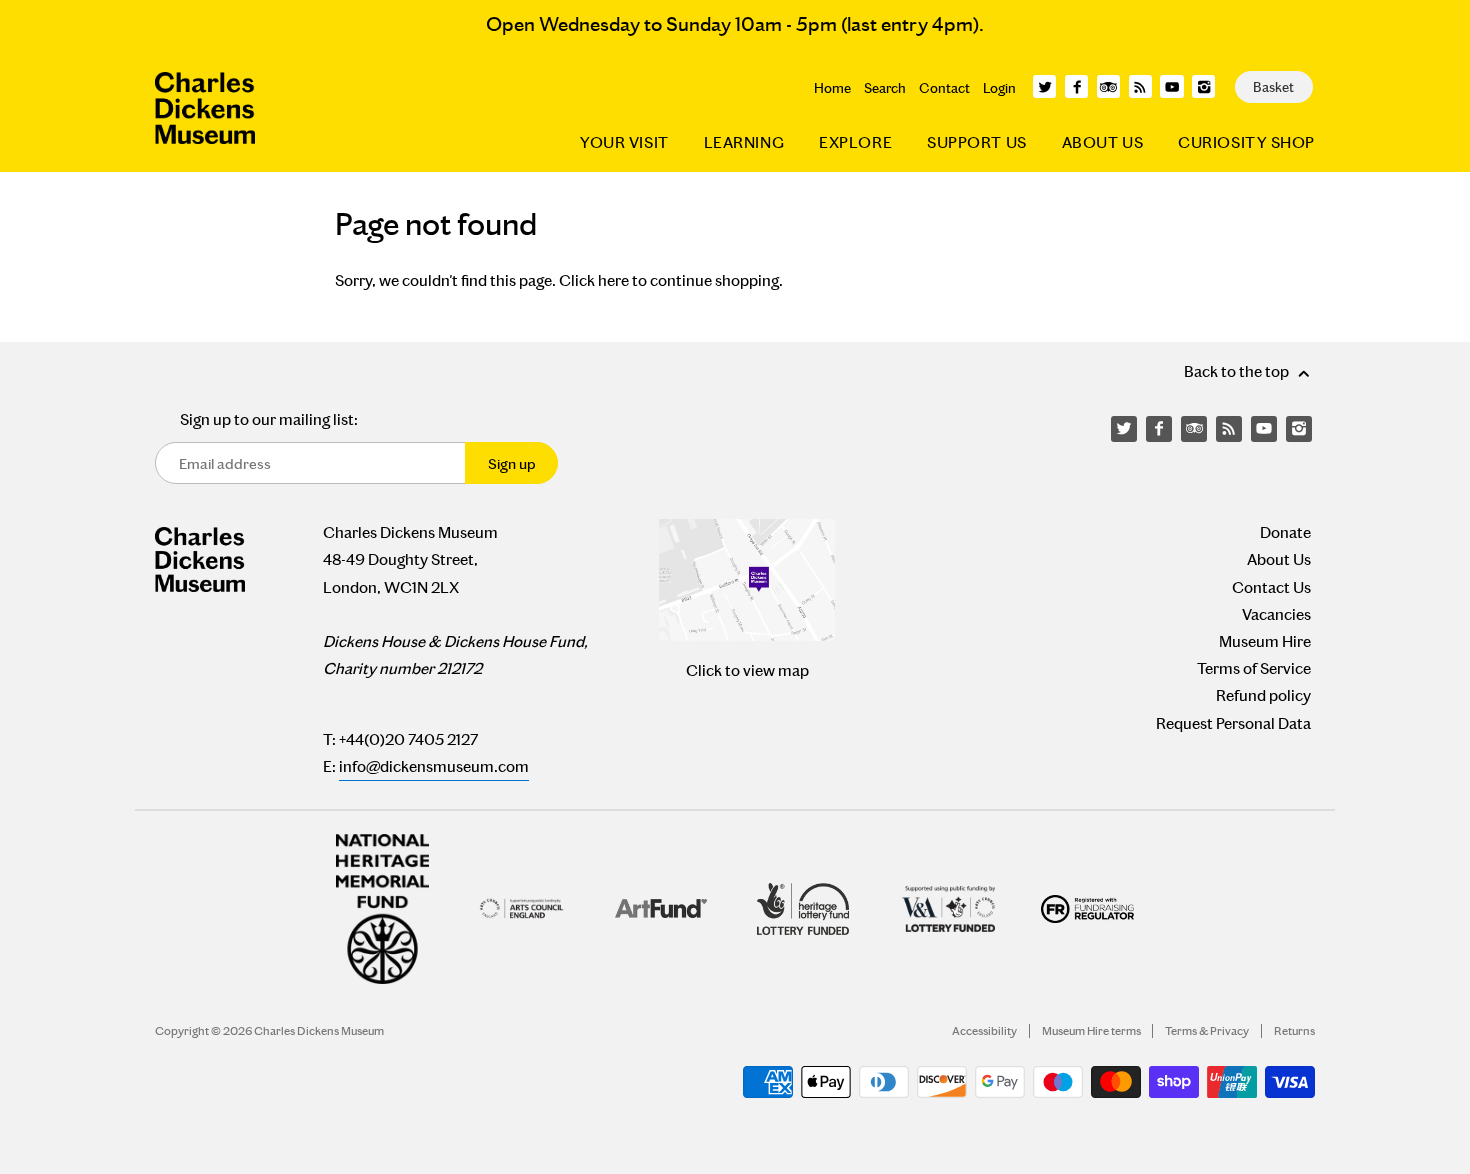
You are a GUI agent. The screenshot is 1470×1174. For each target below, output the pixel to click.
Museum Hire (1265, 641)
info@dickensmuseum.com (434, 766)
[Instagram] (1203, 86)
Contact (944, 88)
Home (832, 88)
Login (999, 88)
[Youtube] (1171, 86)
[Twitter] (1044, 86)
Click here (594, 280)
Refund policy (1263, 695)
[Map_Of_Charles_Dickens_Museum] (747, 580)
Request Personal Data (1233, 723)
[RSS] (1140, 86)
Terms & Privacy (1207, 1031)
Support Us (977, 142)
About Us (1102, 142)
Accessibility (984, 1031)
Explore (855, 142)
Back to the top (1238, 371)
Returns (1294, 1031)
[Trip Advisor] (1108, 86)
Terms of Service (1254, 668)
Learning (744, 142)
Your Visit (624, 142)
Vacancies (1276, 614)
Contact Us (1271, 587)
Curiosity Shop (1246, 142)
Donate (1285, 532)
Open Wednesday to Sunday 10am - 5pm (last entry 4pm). (735, 24)
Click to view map (747, 670)
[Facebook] (1076, 86)
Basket (1273, 87)
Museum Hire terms (1091, 1031)
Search (885, 88)
